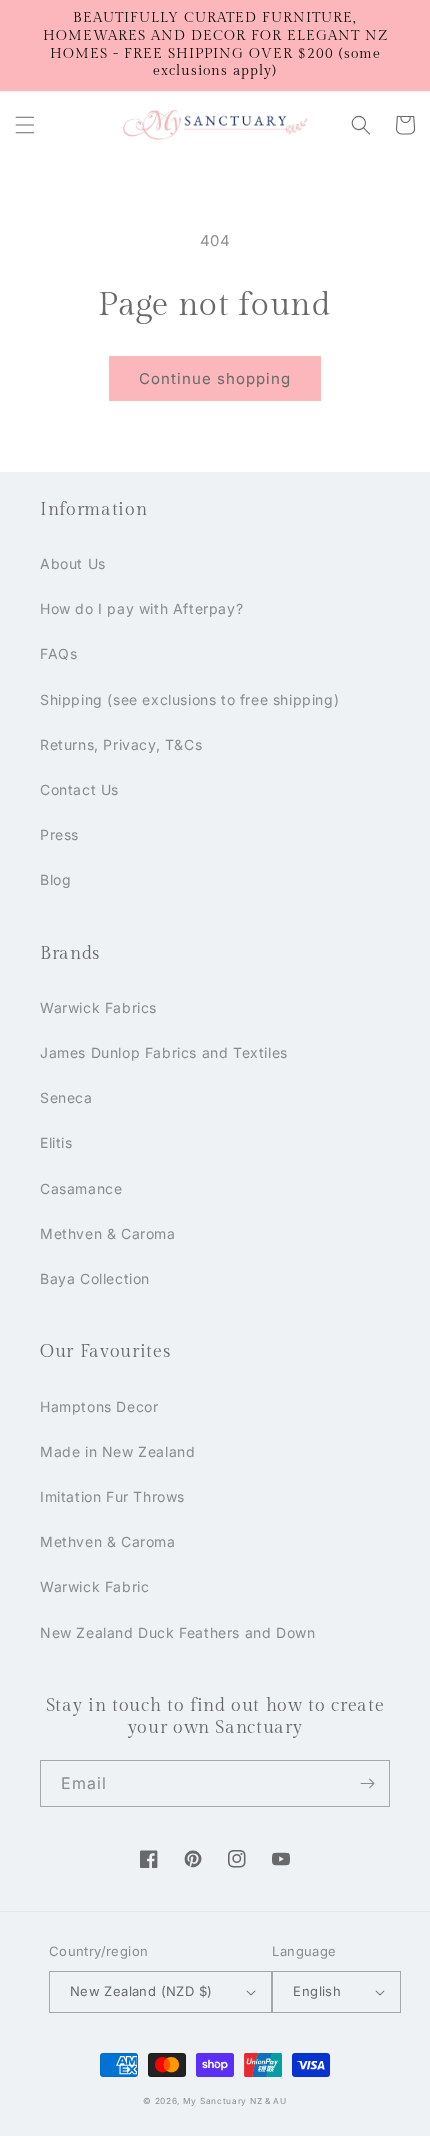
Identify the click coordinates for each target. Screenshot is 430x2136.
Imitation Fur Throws (112, 1496)
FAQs (58, 653)
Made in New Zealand (117, 1451)
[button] (25, 125)
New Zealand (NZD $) (141, 1991)
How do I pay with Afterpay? (141, 608)
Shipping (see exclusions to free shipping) (189, 699)
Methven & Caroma (108, 1233)
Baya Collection (95, 1278)
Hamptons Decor (99, 1406)
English (317, 1991)
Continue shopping (215, 378)
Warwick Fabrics (98, 1007)
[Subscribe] (367, 1783)
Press (59, 834)
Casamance (81, 1188)
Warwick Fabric (94, 1586)
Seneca (66, 1097)
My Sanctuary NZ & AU (235, 2101)
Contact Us (79, 789)
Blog (55, 879)
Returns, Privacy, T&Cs (121, 744)
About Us (73, 563)
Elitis (56, 1142)
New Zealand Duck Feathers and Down (177, 1632)
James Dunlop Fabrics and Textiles (164, 1052)
